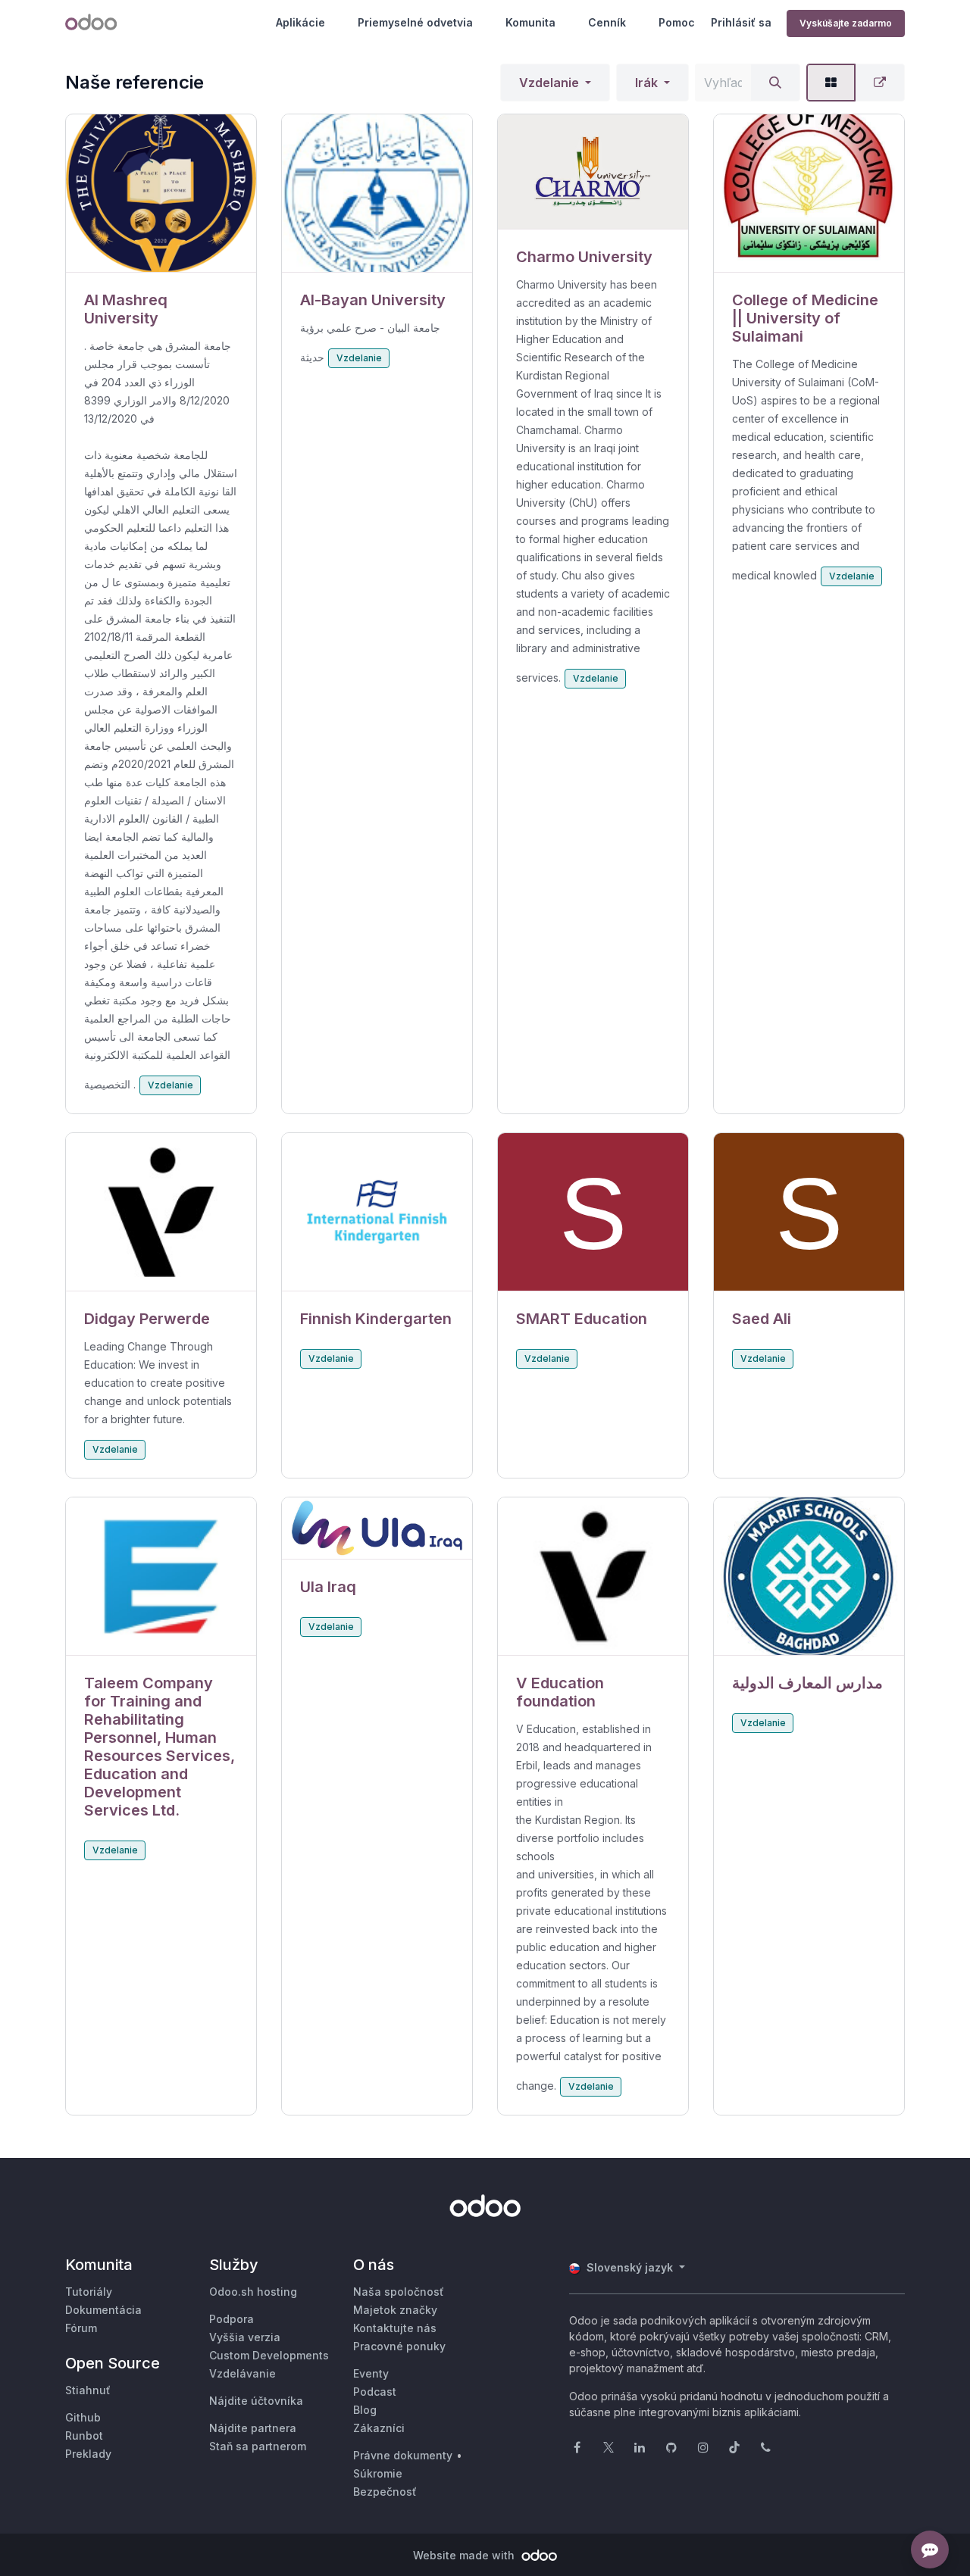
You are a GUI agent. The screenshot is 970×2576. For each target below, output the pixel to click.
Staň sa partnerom (258, 2446)
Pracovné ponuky (399, 2346)
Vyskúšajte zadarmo (846, 23)
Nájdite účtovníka (256, 2401)
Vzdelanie (549, 83)
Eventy (371, 2373)
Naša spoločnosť (399, 2292)
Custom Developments (269, 2355)
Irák (646, 83)
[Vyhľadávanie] (775, 83)
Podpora (232, 2319)
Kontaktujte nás (395, 2328)
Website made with (465, 2555)
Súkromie (378, 2473)
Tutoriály (89, 2292)
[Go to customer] (161, 194)
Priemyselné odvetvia (415, 22)
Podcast (375, 2392)
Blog (365, 2410)
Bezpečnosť (385, 2492)
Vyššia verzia (245, 2337)
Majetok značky (395, 2310)
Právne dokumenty (403, 2455)
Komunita (530, 22)
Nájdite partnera (253, 2428)
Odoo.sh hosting (253, 2292)
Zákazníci (379, 2428)
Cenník (607, 22)
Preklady (88, 2454)
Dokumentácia (103, 2310)
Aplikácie (300, 22)
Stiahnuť (88, 2390)
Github (83, 2417)
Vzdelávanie (242, 2373)
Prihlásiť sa (741, 22)
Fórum (81, 2328)
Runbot (84, 2435)
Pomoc (677, 22)
